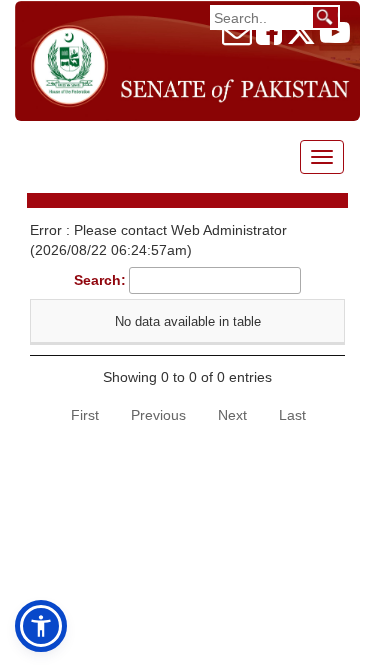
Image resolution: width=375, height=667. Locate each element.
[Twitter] (301, 38)
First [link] (85, 415)
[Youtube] (335, 38)
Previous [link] (158, 415)
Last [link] (292, 415)
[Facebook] (269, 38)
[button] (41, 626)
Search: (100, 280)
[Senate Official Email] (237, 38)
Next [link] (232, 415)
